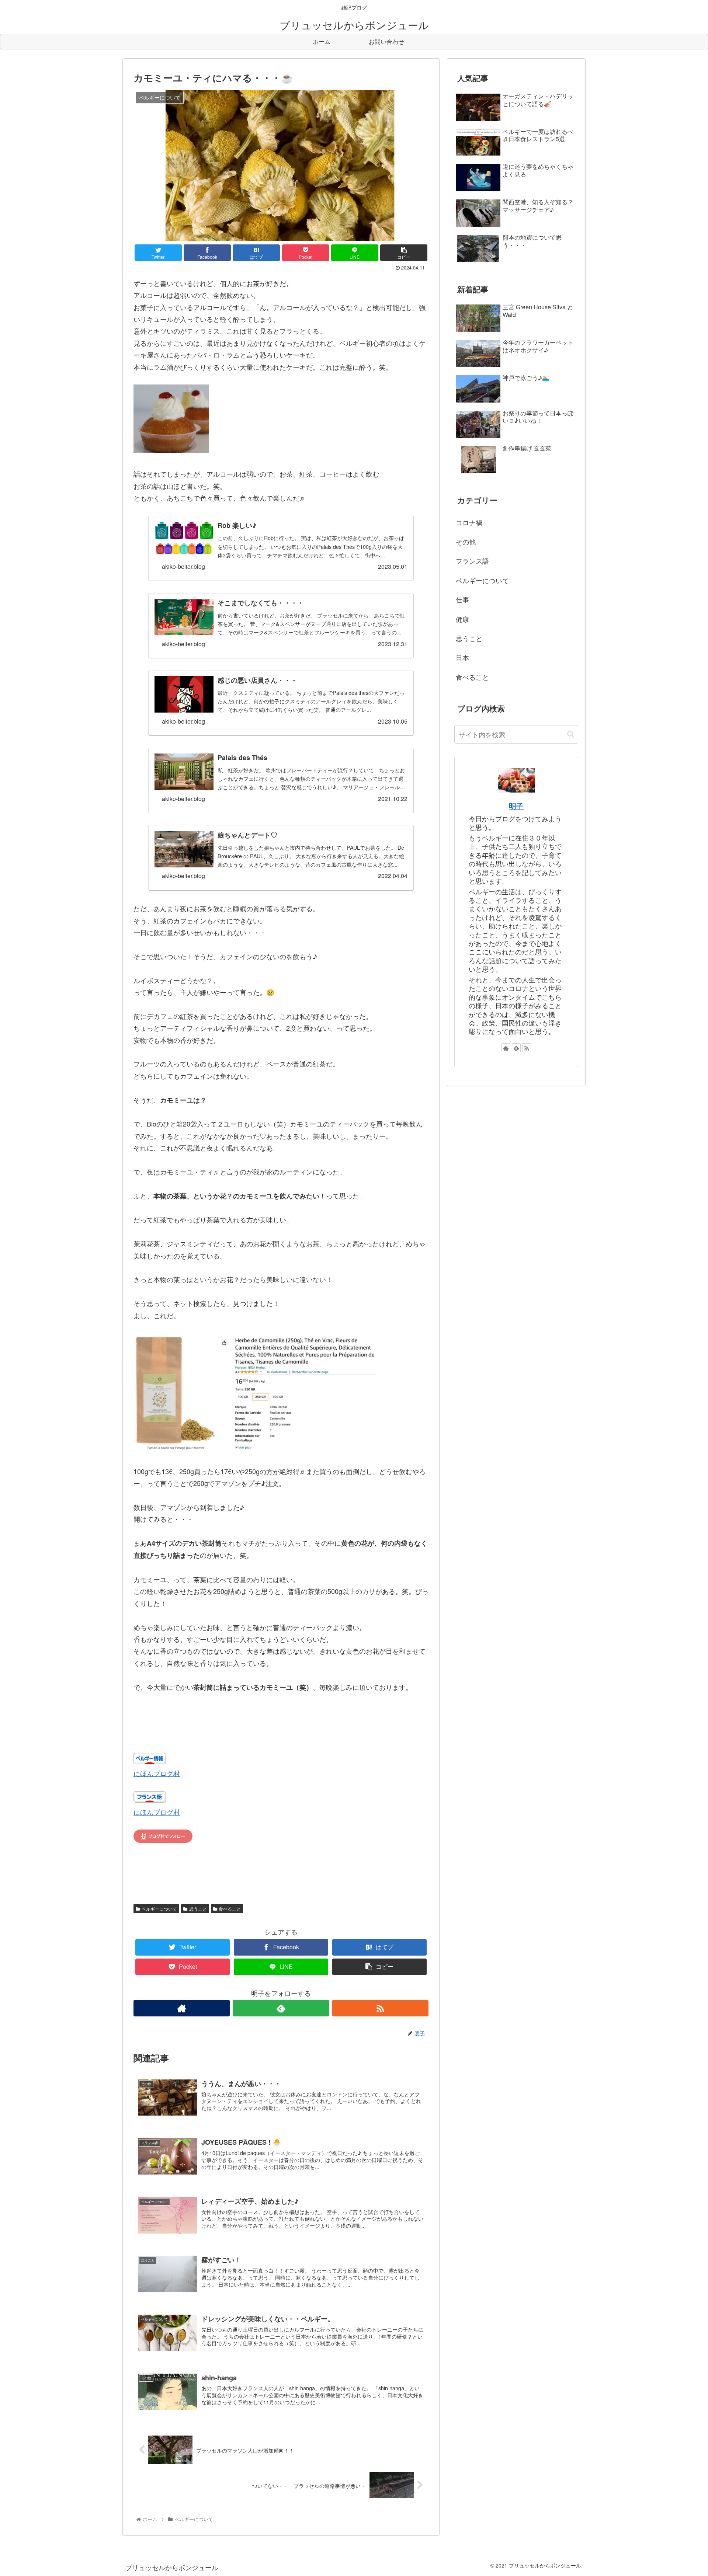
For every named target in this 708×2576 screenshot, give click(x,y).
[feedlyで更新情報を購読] (281, 2008)
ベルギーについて (159, 1909)
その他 (466, 542)
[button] (571, 734)
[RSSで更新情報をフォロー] (380, 2008)
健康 (462, 619)
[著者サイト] (182, 2008)
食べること (230, 1909)
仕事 (462, 599)
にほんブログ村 (157, 1773)
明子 (516, 806)
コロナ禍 (469, 522)
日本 (462, 657)
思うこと (198, 1909)
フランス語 (472, 561)
